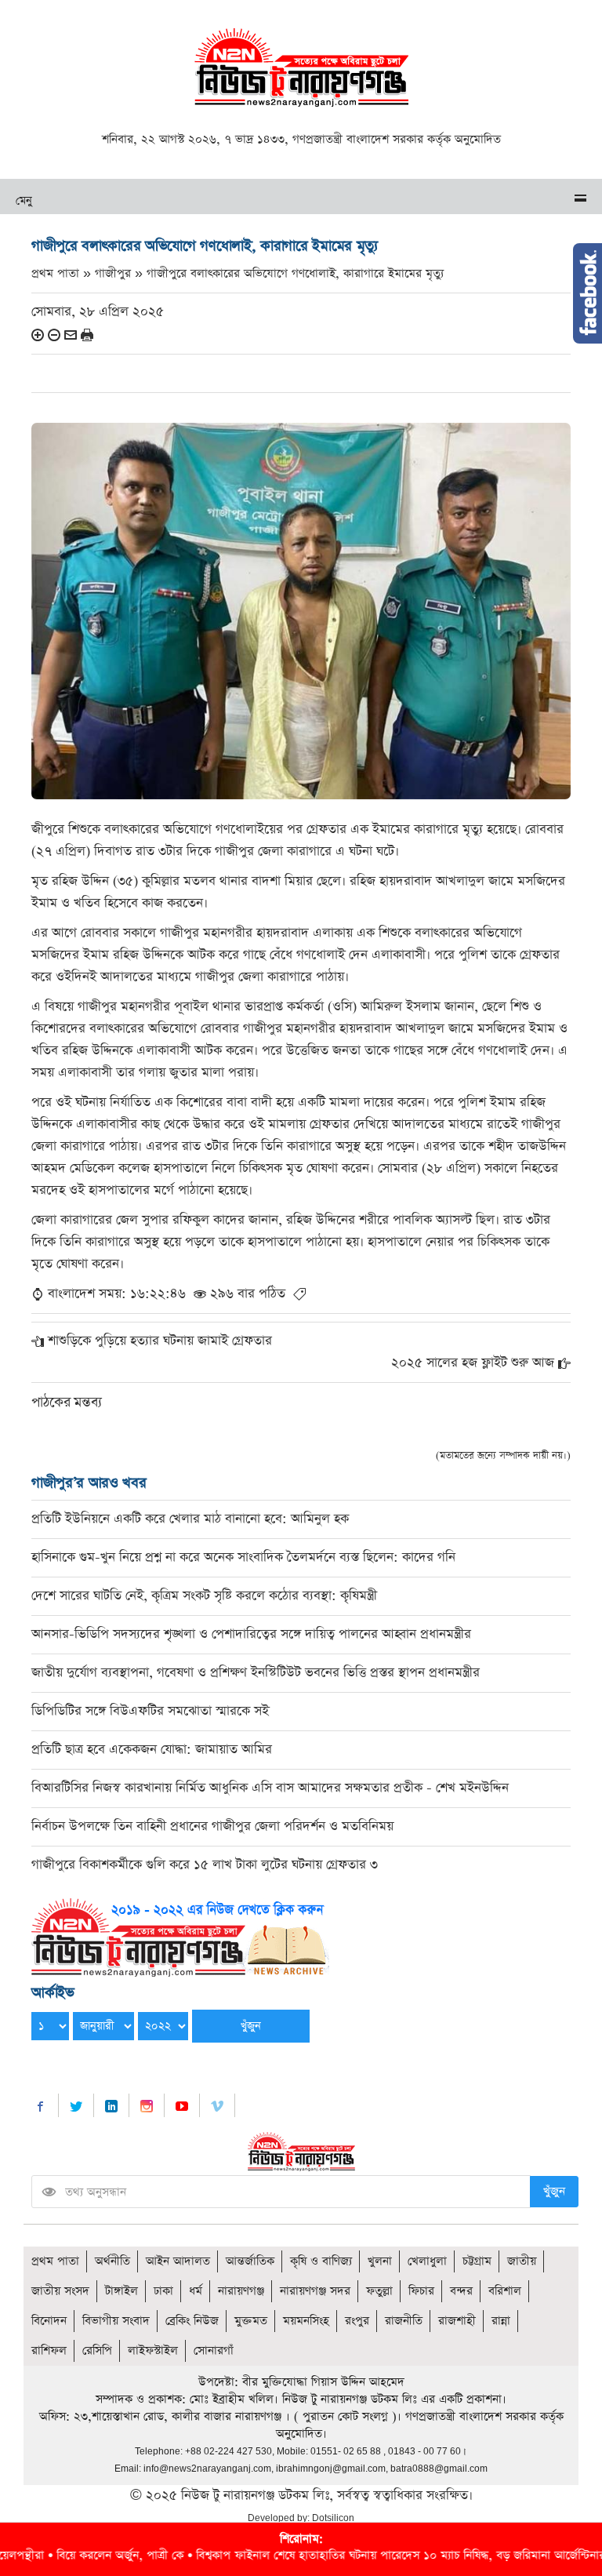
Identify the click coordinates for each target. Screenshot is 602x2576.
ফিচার (421, 2291)
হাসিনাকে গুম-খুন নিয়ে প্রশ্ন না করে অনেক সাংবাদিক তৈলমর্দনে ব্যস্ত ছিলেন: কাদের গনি (243, 1557)
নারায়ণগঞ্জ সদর (315, 2291)
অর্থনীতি (112, 2261)
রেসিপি (97, 2350)
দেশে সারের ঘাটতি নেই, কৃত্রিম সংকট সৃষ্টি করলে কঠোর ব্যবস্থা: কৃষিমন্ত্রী (204, 1596)
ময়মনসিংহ (306, 2321)
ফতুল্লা (379, 2291)
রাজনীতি (404, 2321)
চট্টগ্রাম (477, 2261)
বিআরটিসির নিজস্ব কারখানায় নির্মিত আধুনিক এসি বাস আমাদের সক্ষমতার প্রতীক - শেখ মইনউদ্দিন (270, 1788)
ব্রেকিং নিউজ (192, 2321)
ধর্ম (196, 2291)
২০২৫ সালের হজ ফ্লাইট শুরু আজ (473, 1363)
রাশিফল (49, 2350)
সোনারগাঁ (214, 2350)
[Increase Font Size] (38, 335)
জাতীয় (522, 2261)
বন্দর (461, 2291)
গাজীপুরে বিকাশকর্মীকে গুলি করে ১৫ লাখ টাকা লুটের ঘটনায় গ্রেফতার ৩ (205, 1865)
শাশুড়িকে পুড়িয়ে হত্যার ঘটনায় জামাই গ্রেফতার (160, 1341)
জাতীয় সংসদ (60, 2291)
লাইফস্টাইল (153, 2350)
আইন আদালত (178, 2261)
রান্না (501, 2321)
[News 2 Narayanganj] (301, 66)
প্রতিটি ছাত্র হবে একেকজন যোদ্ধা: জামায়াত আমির (152, 1750)
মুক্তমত (251, 2321)
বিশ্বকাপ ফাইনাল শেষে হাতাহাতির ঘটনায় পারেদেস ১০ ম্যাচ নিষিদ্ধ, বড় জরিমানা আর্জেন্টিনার (324, 2555)
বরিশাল (505, 2291)
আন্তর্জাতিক (250, 2261)
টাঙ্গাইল (121, 2291)
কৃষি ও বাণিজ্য (321, 2261)
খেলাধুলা (427, 2261)
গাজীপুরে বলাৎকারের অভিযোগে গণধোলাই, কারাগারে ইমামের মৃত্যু (295, 273)
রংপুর (357, 2321)
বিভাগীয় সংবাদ (116, 2321)
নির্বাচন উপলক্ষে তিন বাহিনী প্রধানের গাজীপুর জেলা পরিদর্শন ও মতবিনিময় (212, 1826)
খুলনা (380, 2261)
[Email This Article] (71, 335)
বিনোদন (49, 2321)
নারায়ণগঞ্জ (241, 2291)
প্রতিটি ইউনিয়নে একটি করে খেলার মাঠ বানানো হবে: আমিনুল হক (190, 1519)
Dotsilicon (333, 2518)
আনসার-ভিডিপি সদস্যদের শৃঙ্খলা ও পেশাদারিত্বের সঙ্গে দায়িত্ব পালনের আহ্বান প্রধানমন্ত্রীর (251, 1634)
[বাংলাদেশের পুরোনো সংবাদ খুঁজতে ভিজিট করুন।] (180, 1936)
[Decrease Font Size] (54, 335)
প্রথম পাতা (55, 2261)
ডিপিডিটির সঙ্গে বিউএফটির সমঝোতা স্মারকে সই (150, 1711)
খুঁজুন (554, 2191)
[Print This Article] (87, 335)
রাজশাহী (457, 2321)
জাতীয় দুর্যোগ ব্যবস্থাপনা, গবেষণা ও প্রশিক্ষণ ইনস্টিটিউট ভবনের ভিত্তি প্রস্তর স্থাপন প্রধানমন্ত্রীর (256, 1673)
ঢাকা (163, 2291)
